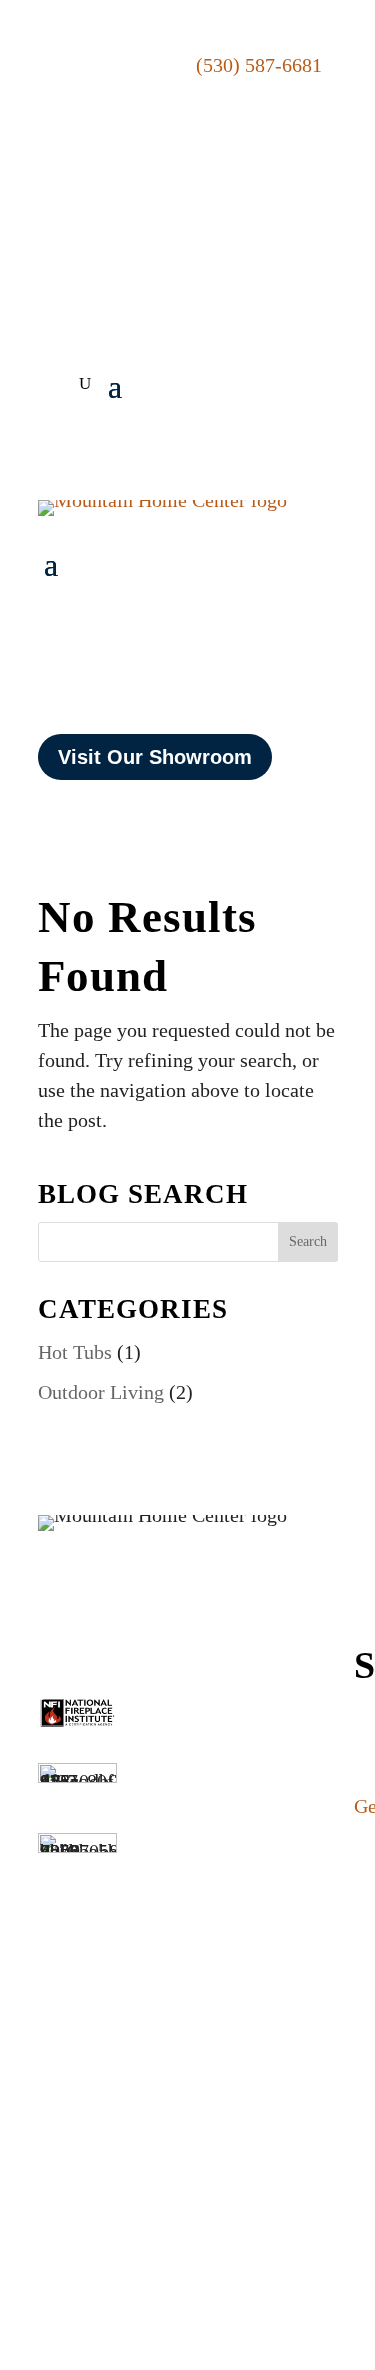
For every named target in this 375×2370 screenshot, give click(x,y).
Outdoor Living (101, 1392)
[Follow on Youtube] (296, 252)
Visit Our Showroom (155, 757)
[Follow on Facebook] (212, 252)
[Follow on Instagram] (254, 252)
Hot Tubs (75, 1352)
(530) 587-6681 (259, 65)
